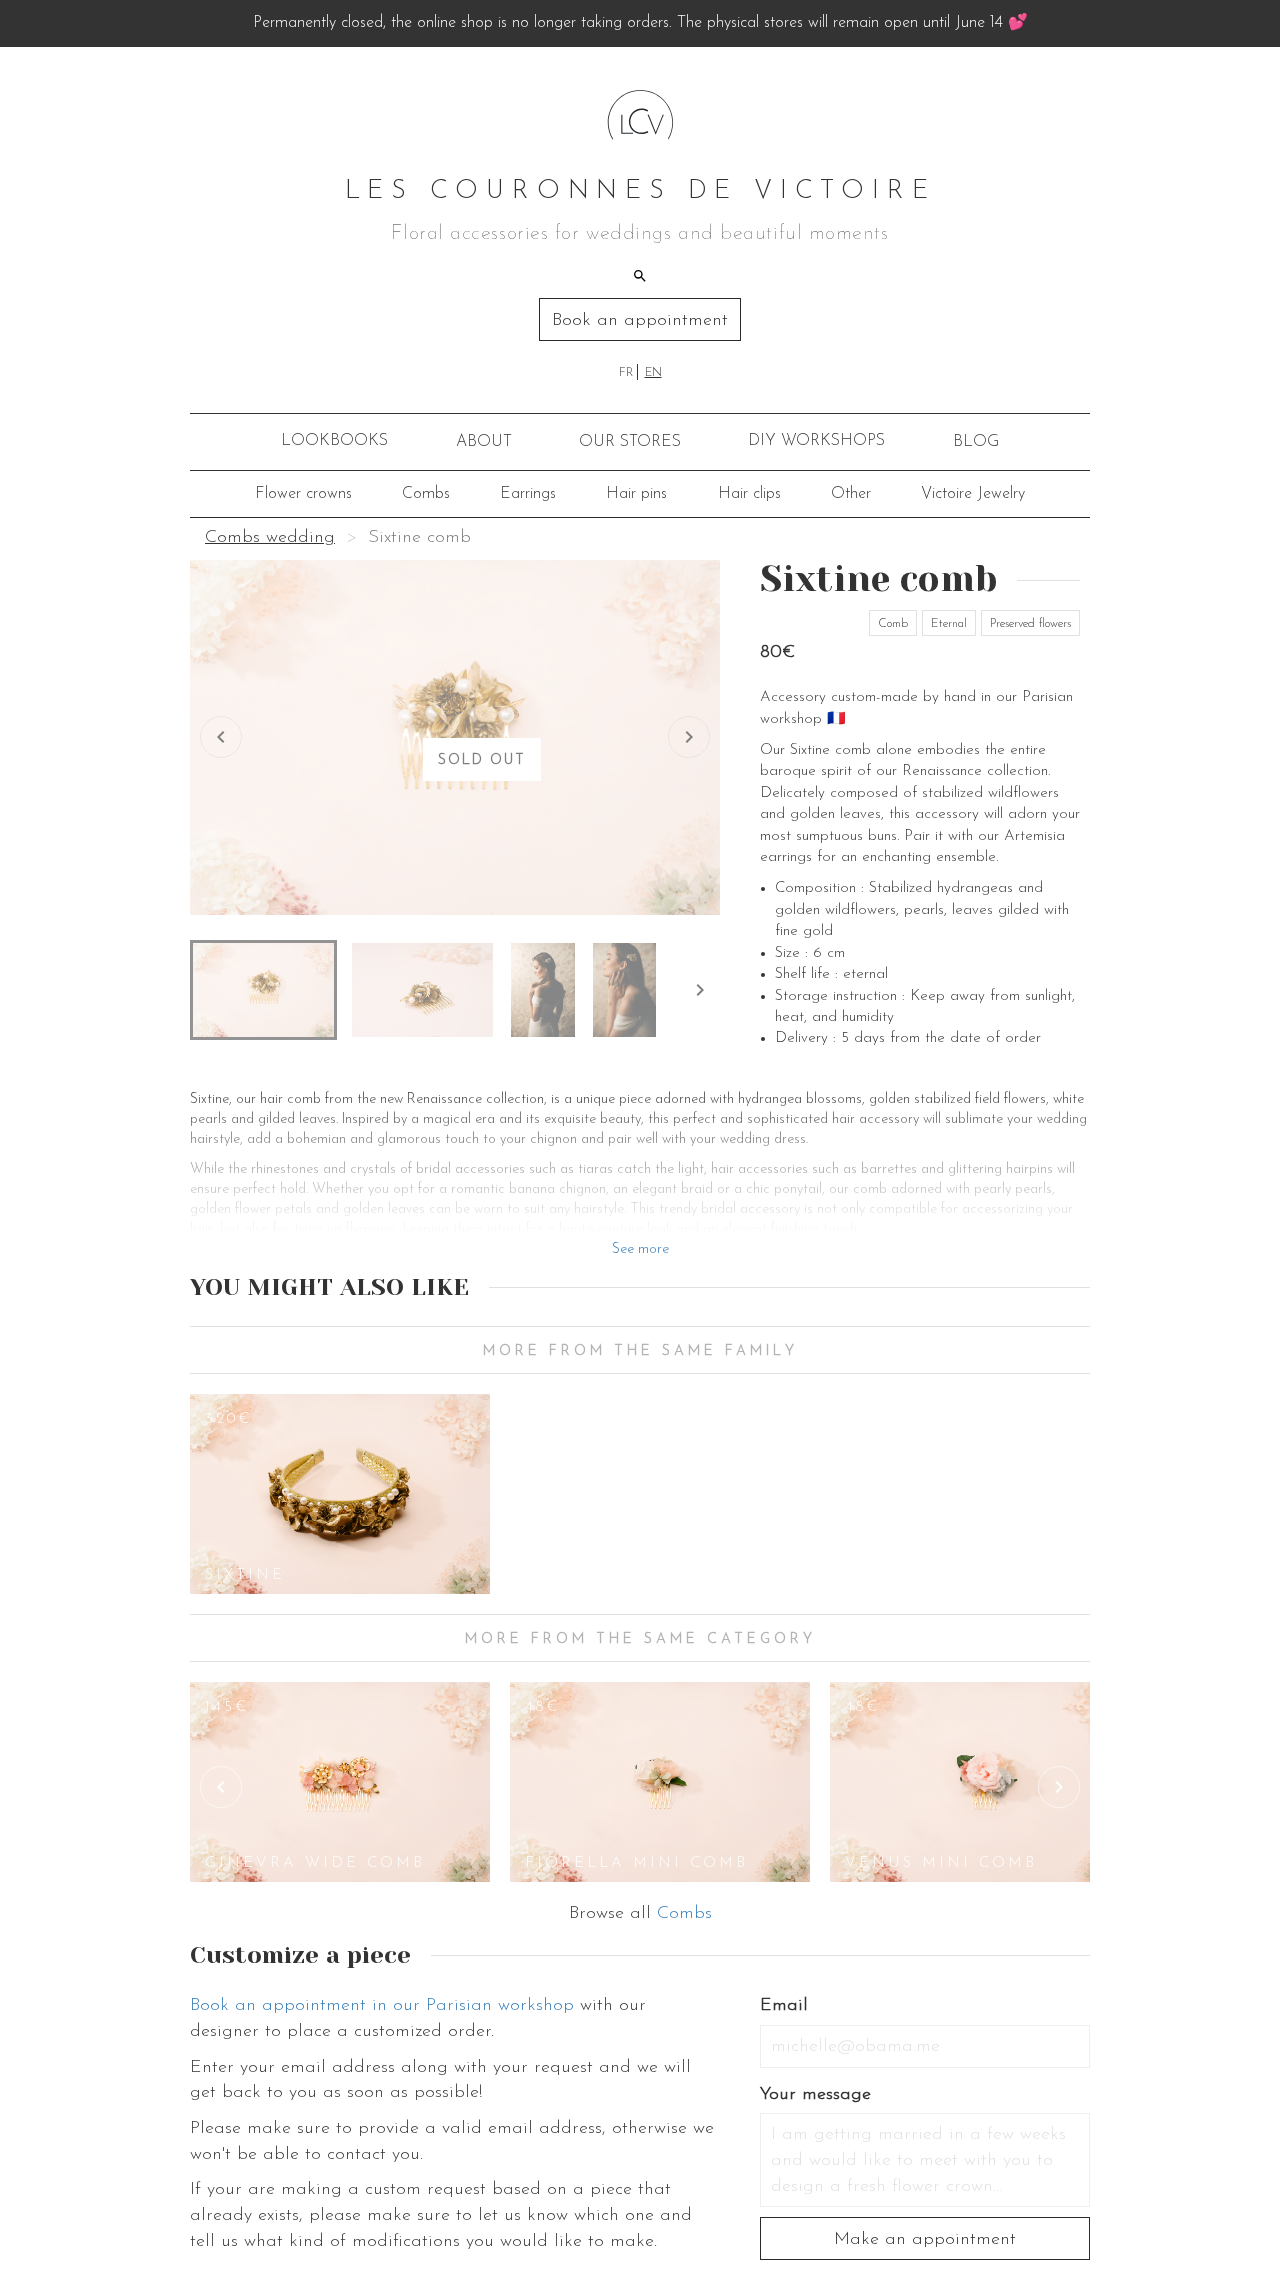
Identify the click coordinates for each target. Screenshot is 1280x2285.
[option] (340, 1494)
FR (626, 373)
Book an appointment (640, 321)
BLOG (976, 442)
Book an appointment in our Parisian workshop (382, 2006)
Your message (815, 2095)
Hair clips (749, 494)
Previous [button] (221, 1787)
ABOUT (484, 442)
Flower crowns (303, 494)
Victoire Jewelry (973, 494)
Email (784, 2006)
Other (851, 494)
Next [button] (1059, 1787)
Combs (426, 494)
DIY (816, 441)
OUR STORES (630, 442)
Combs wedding (270, 538)
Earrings (528, 494)
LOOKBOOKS (334, 441)
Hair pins (636, 494)
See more (640, 1249)
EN (653, 373)
